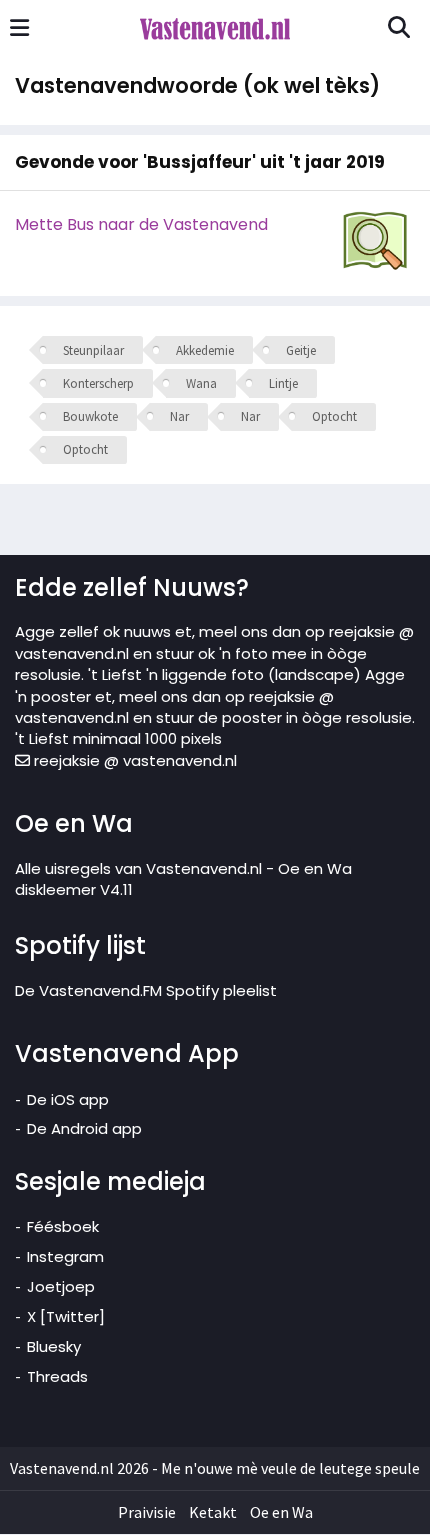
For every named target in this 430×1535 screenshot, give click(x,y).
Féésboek (63, 1226)
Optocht (334, 416)
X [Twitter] (66, 1316)
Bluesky (54, 1346)
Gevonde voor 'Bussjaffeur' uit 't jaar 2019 (200, 162)
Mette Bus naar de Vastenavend (141, 224)
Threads (57, 1376)
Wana (201, 383)
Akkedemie (205, 350)
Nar (179, 416)
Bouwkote (90, 416)
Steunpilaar (93, 350)
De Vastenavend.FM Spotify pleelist (146, 990)
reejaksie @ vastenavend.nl (133, 760)
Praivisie (147, 1512)
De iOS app (68, 1099)
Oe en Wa (281, 1512)
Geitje (301, 350)
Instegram (65, 1256)
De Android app (84, 1128)
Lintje (283, 383)
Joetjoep (61, 1286)
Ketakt (213, 1512)
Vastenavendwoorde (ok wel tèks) (197, 85)
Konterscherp (98, 383)
